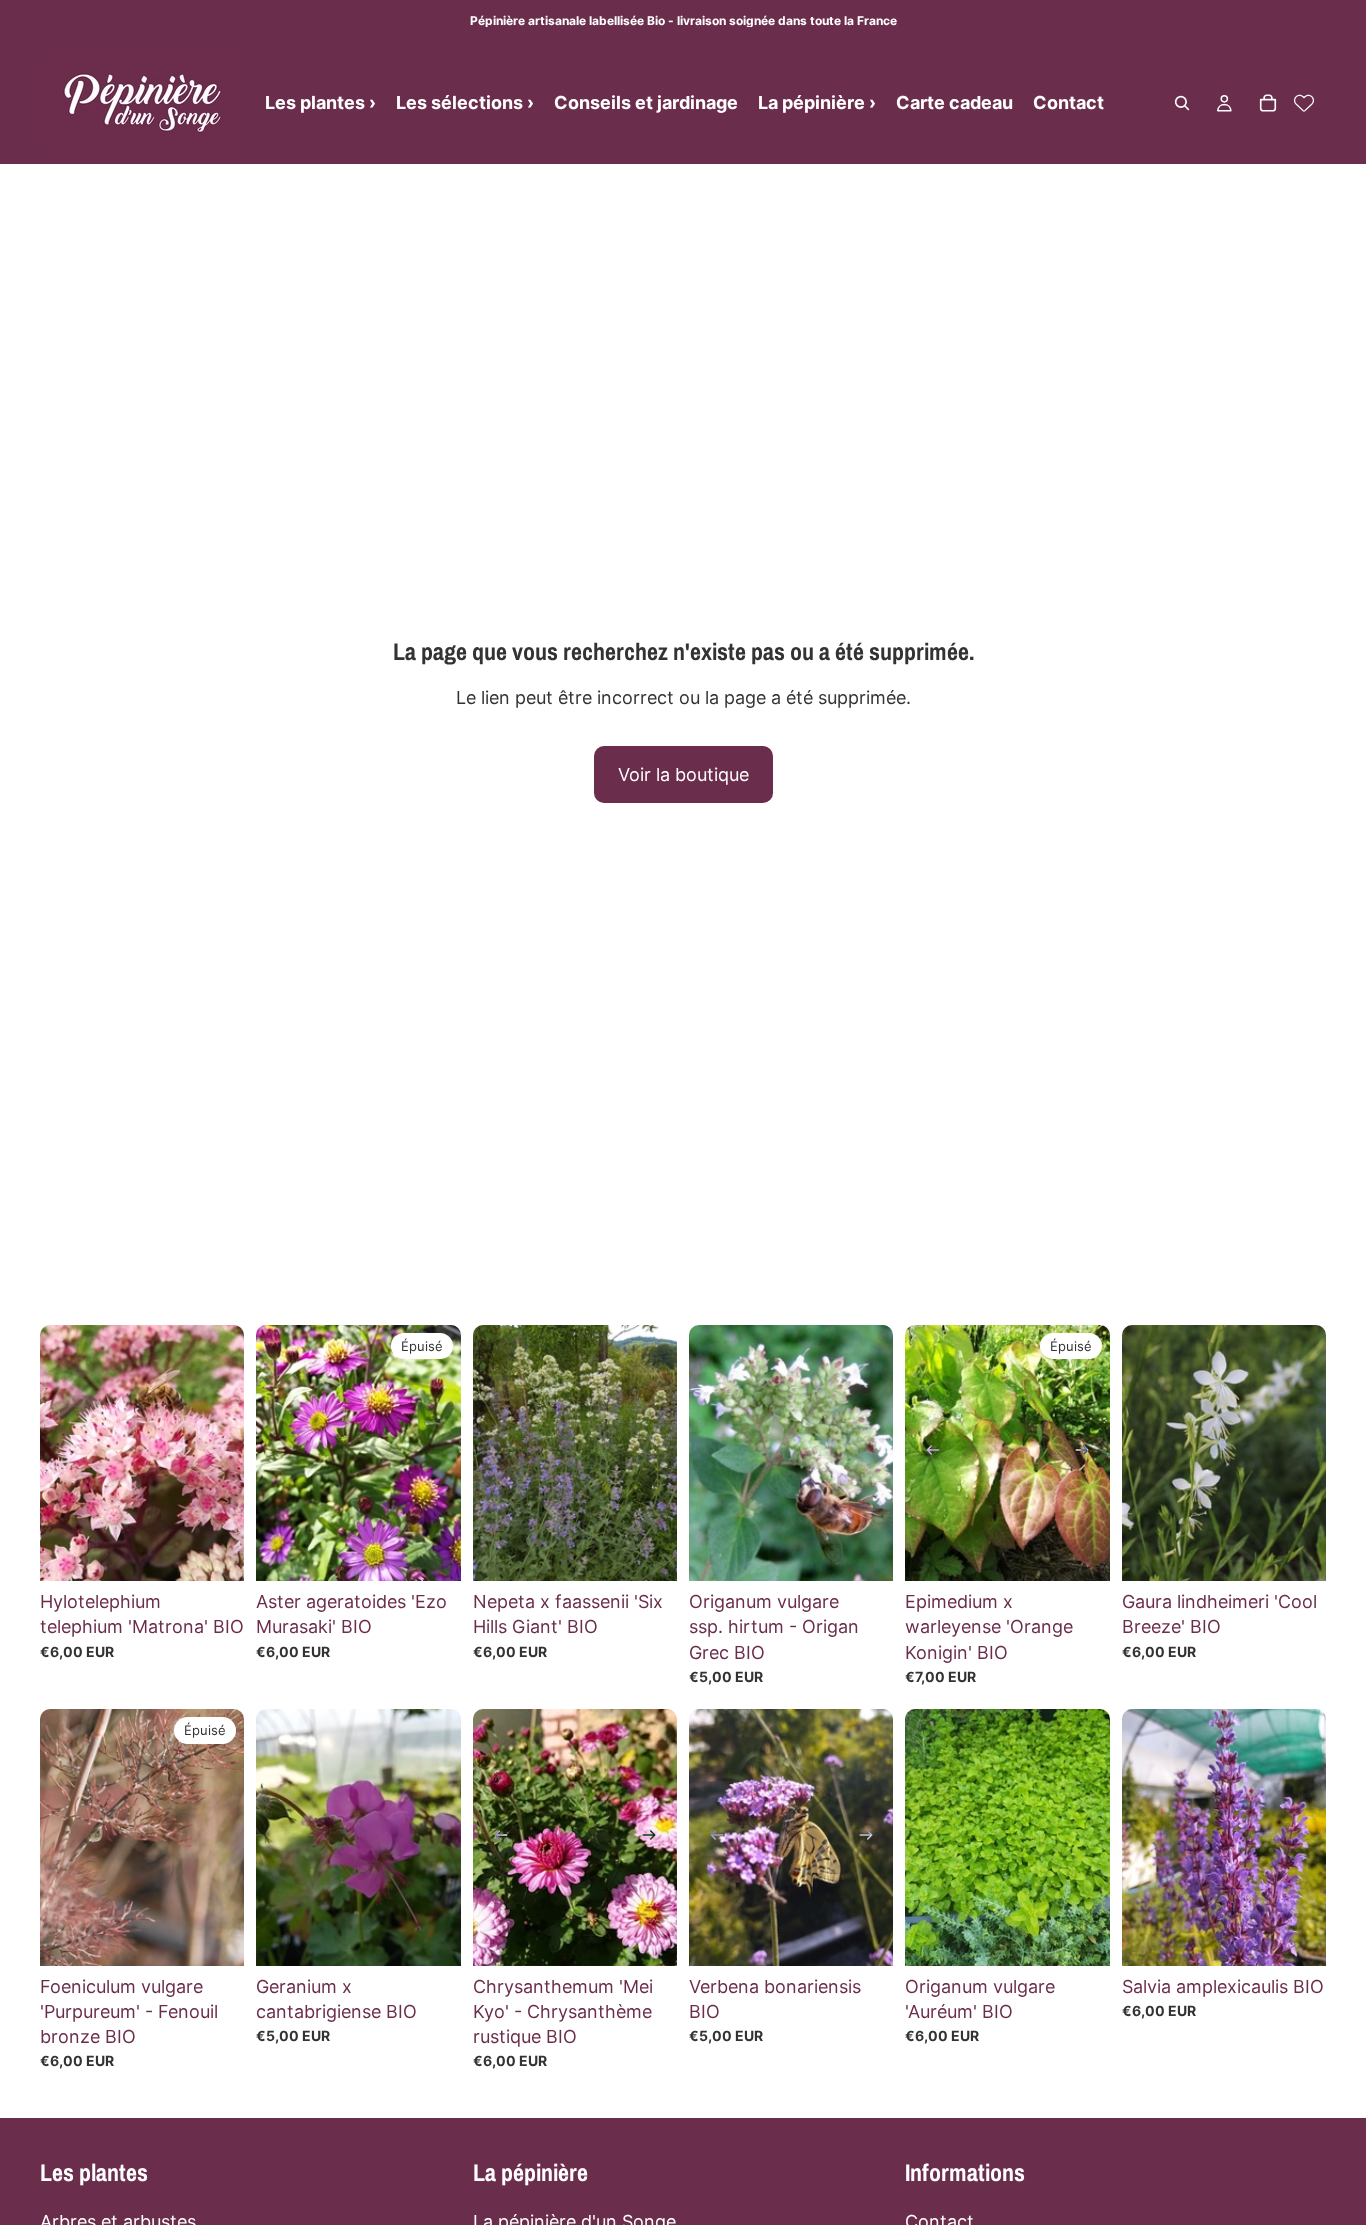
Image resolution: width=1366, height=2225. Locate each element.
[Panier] (1268, 103)
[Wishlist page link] (1304, 103)
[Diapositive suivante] (1088, 1453)
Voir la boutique (683, 774)
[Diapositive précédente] (927, 1453)
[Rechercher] (1182, 103)
